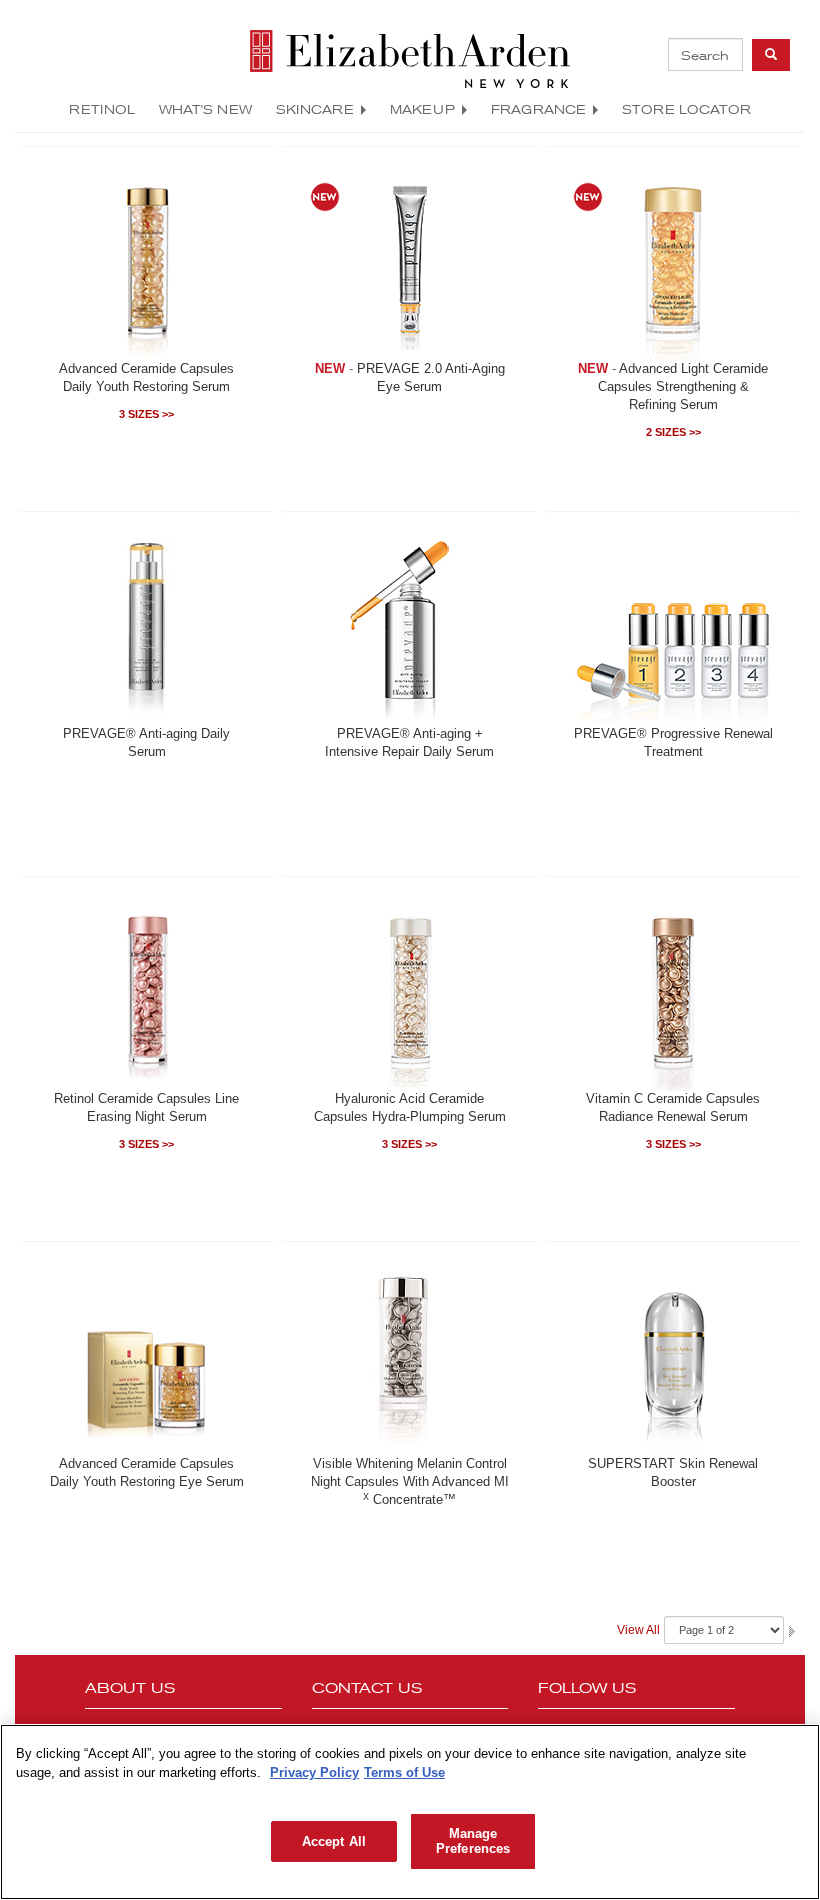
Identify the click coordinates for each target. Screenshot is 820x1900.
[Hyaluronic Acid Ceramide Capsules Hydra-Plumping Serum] (410, 991)
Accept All (334, 1841)
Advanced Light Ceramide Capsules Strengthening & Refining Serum (683, 387)
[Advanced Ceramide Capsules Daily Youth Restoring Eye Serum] (147, 1356)
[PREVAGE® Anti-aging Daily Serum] (147, 626)
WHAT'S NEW (205, 109)
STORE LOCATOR (686, 109)
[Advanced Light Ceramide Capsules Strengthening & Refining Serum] (673, 261)
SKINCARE (315, 109)
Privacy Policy (314, 1772)
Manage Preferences (473, 1841)
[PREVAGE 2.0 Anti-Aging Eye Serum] (410, 261)
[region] (410, 1812)
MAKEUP (422, 109)
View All (638, 1630)
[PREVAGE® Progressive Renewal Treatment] (673, 626)
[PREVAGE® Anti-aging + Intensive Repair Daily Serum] (410, 626)
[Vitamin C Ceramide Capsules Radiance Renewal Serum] (673, 991)
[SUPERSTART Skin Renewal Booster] (673, 1356)
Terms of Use (404, 1772)
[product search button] (771, 54)
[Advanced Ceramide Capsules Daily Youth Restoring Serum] (147, 261)
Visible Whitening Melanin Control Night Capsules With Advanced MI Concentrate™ (410, 1482)
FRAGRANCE (538, 109)
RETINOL (102, 109)
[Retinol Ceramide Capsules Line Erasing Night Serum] (147, 991)
